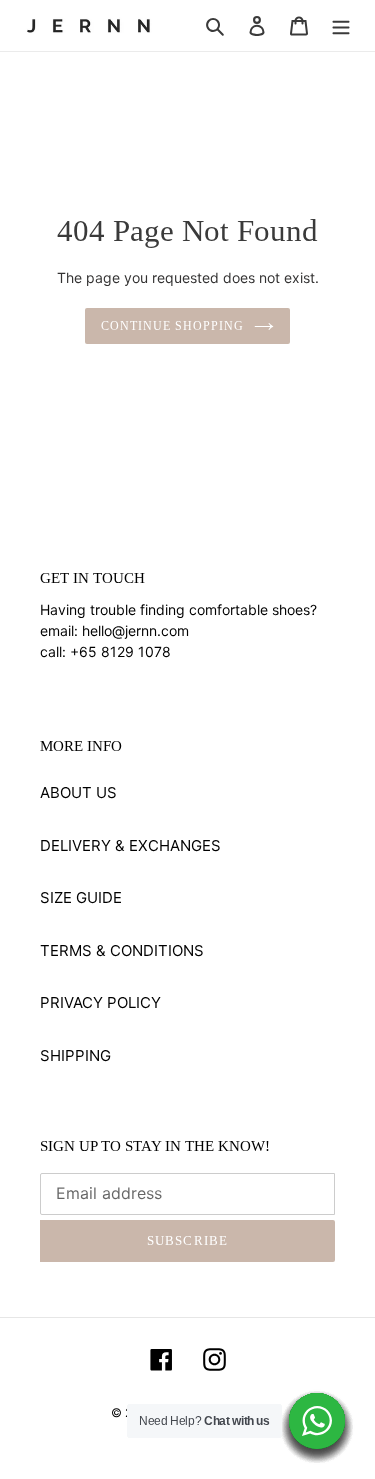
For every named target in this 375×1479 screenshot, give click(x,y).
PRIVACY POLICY (100, 1002)
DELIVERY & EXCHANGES (130, 845)
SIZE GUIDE (81, 897)
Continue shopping (172, 326)
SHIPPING (75, 1055)
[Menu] (341, 25)
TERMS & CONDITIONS (122, 950)
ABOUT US (78, 792)
